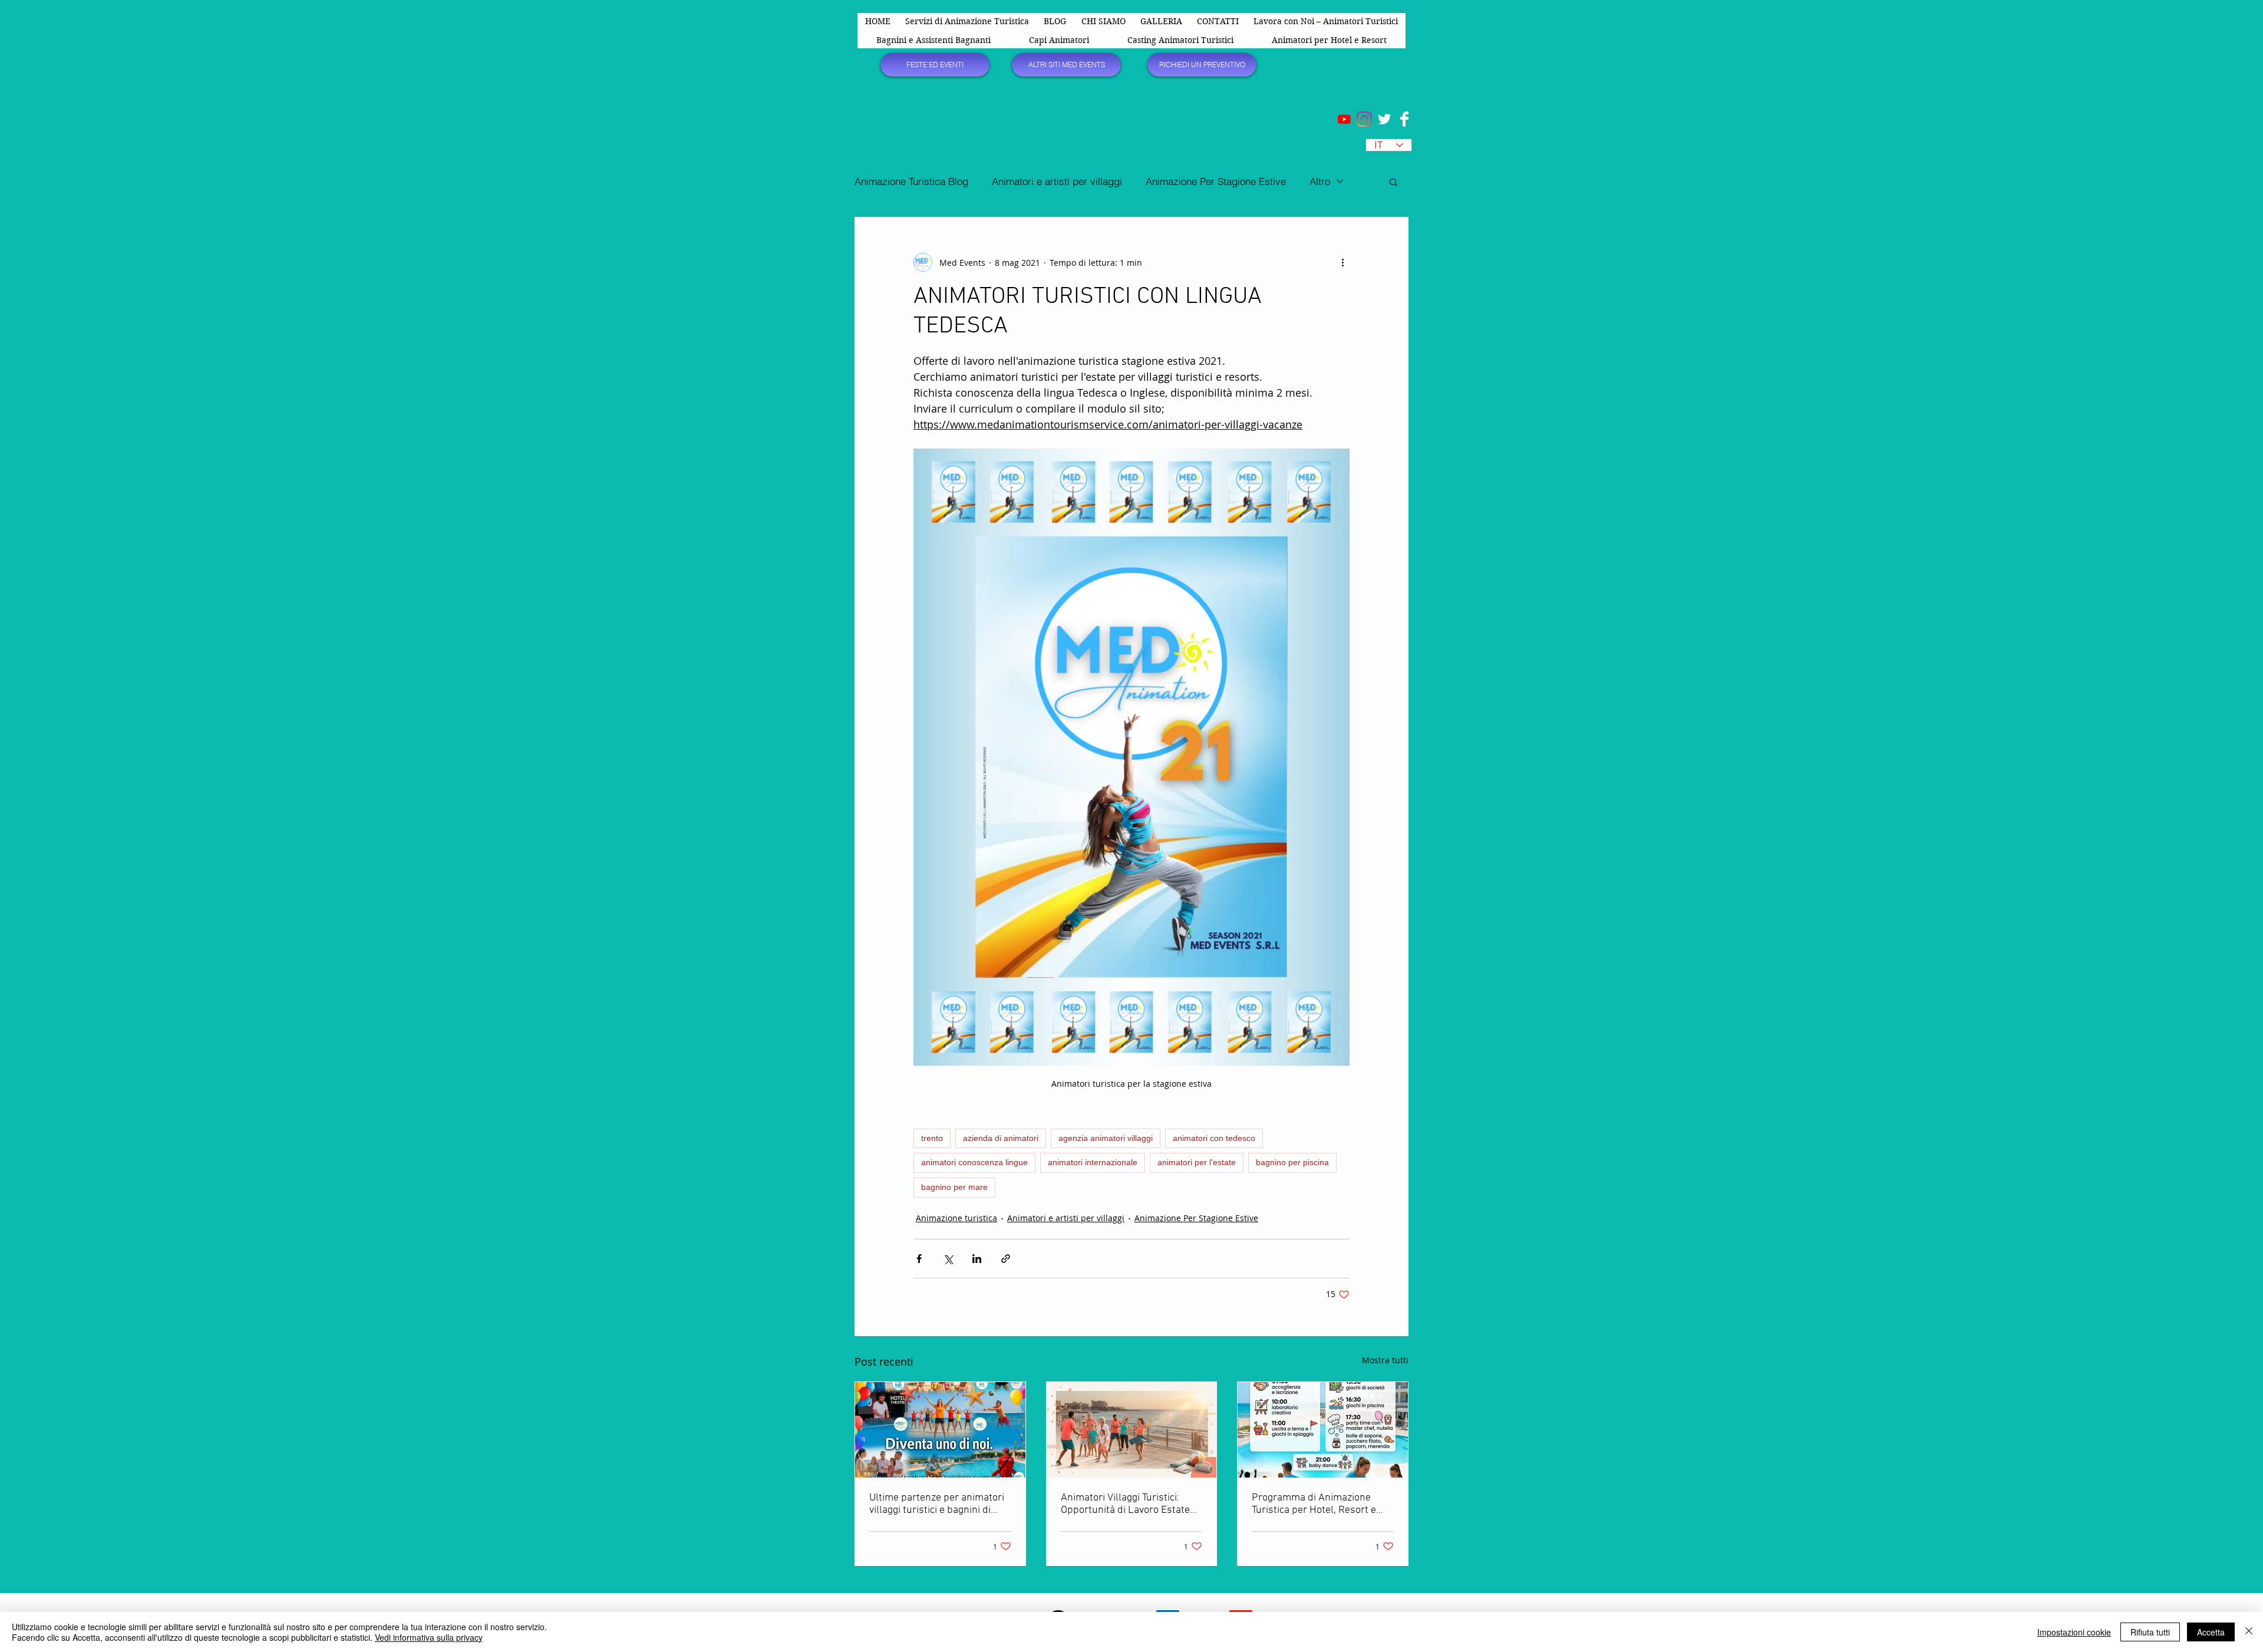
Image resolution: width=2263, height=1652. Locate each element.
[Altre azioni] (1342, 262)
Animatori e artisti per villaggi (1057, 181)
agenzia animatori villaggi (1106, 1138)
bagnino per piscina (1292, 1162)
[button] (1393, 182)
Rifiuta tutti (2150, 1632)
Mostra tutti (1385, 1360)
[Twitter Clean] (1384, 119)
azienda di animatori (1001, 1138)
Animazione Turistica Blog (911, 181)
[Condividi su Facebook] (919, 1259)
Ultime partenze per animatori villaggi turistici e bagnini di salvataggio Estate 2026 (937, 1504)
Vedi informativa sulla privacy (429, 1637)
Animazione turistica (956, 1218)
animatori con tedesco (1214, 1138)
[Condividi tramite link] (1006, 1259)
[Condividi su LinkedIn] (977, 1259)
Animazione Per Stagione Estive (1216, 181)
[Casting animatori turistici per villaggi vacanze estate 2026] (1132, 1430)
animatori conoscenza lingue (974, 1162)
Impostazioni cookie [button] (2074, 1632)
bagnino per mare (954, 1187)
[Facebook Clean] (1404, 119)
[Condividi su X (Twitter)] (948, 1259)
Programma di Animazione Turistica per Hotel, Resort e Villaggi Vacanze (1314, 1504)
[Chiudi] (2249, 1632)
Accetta (2211, 1632)
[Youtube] (1344, 119)
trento (932, 1138)
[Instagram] (1364, 119)
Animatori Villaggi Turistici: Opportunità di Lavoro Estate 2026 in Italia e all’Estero (1125, 1504)
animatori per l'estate (1197, 1162)
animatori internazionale (1093, 1162)
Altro (1320, 181)
